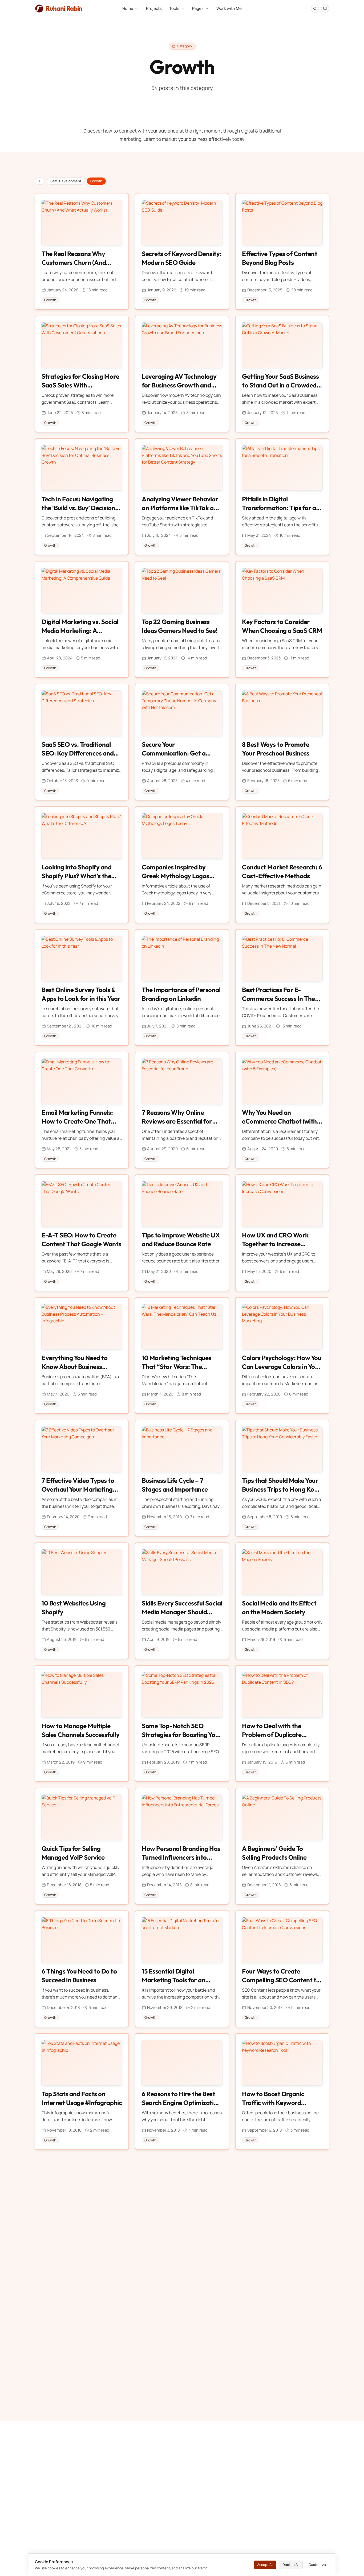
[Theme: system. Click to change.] (325, 9)
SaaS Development (66, 181)
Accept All (265, 2565)
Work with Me (229, 8)
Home (128, 8)
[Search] (315, 9)
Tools (174, 8)
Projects (154, 8)
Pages (198, 8)
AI (40, 181)
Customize (317, 2565)
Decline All (291, 2565)
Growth (96, 181)
